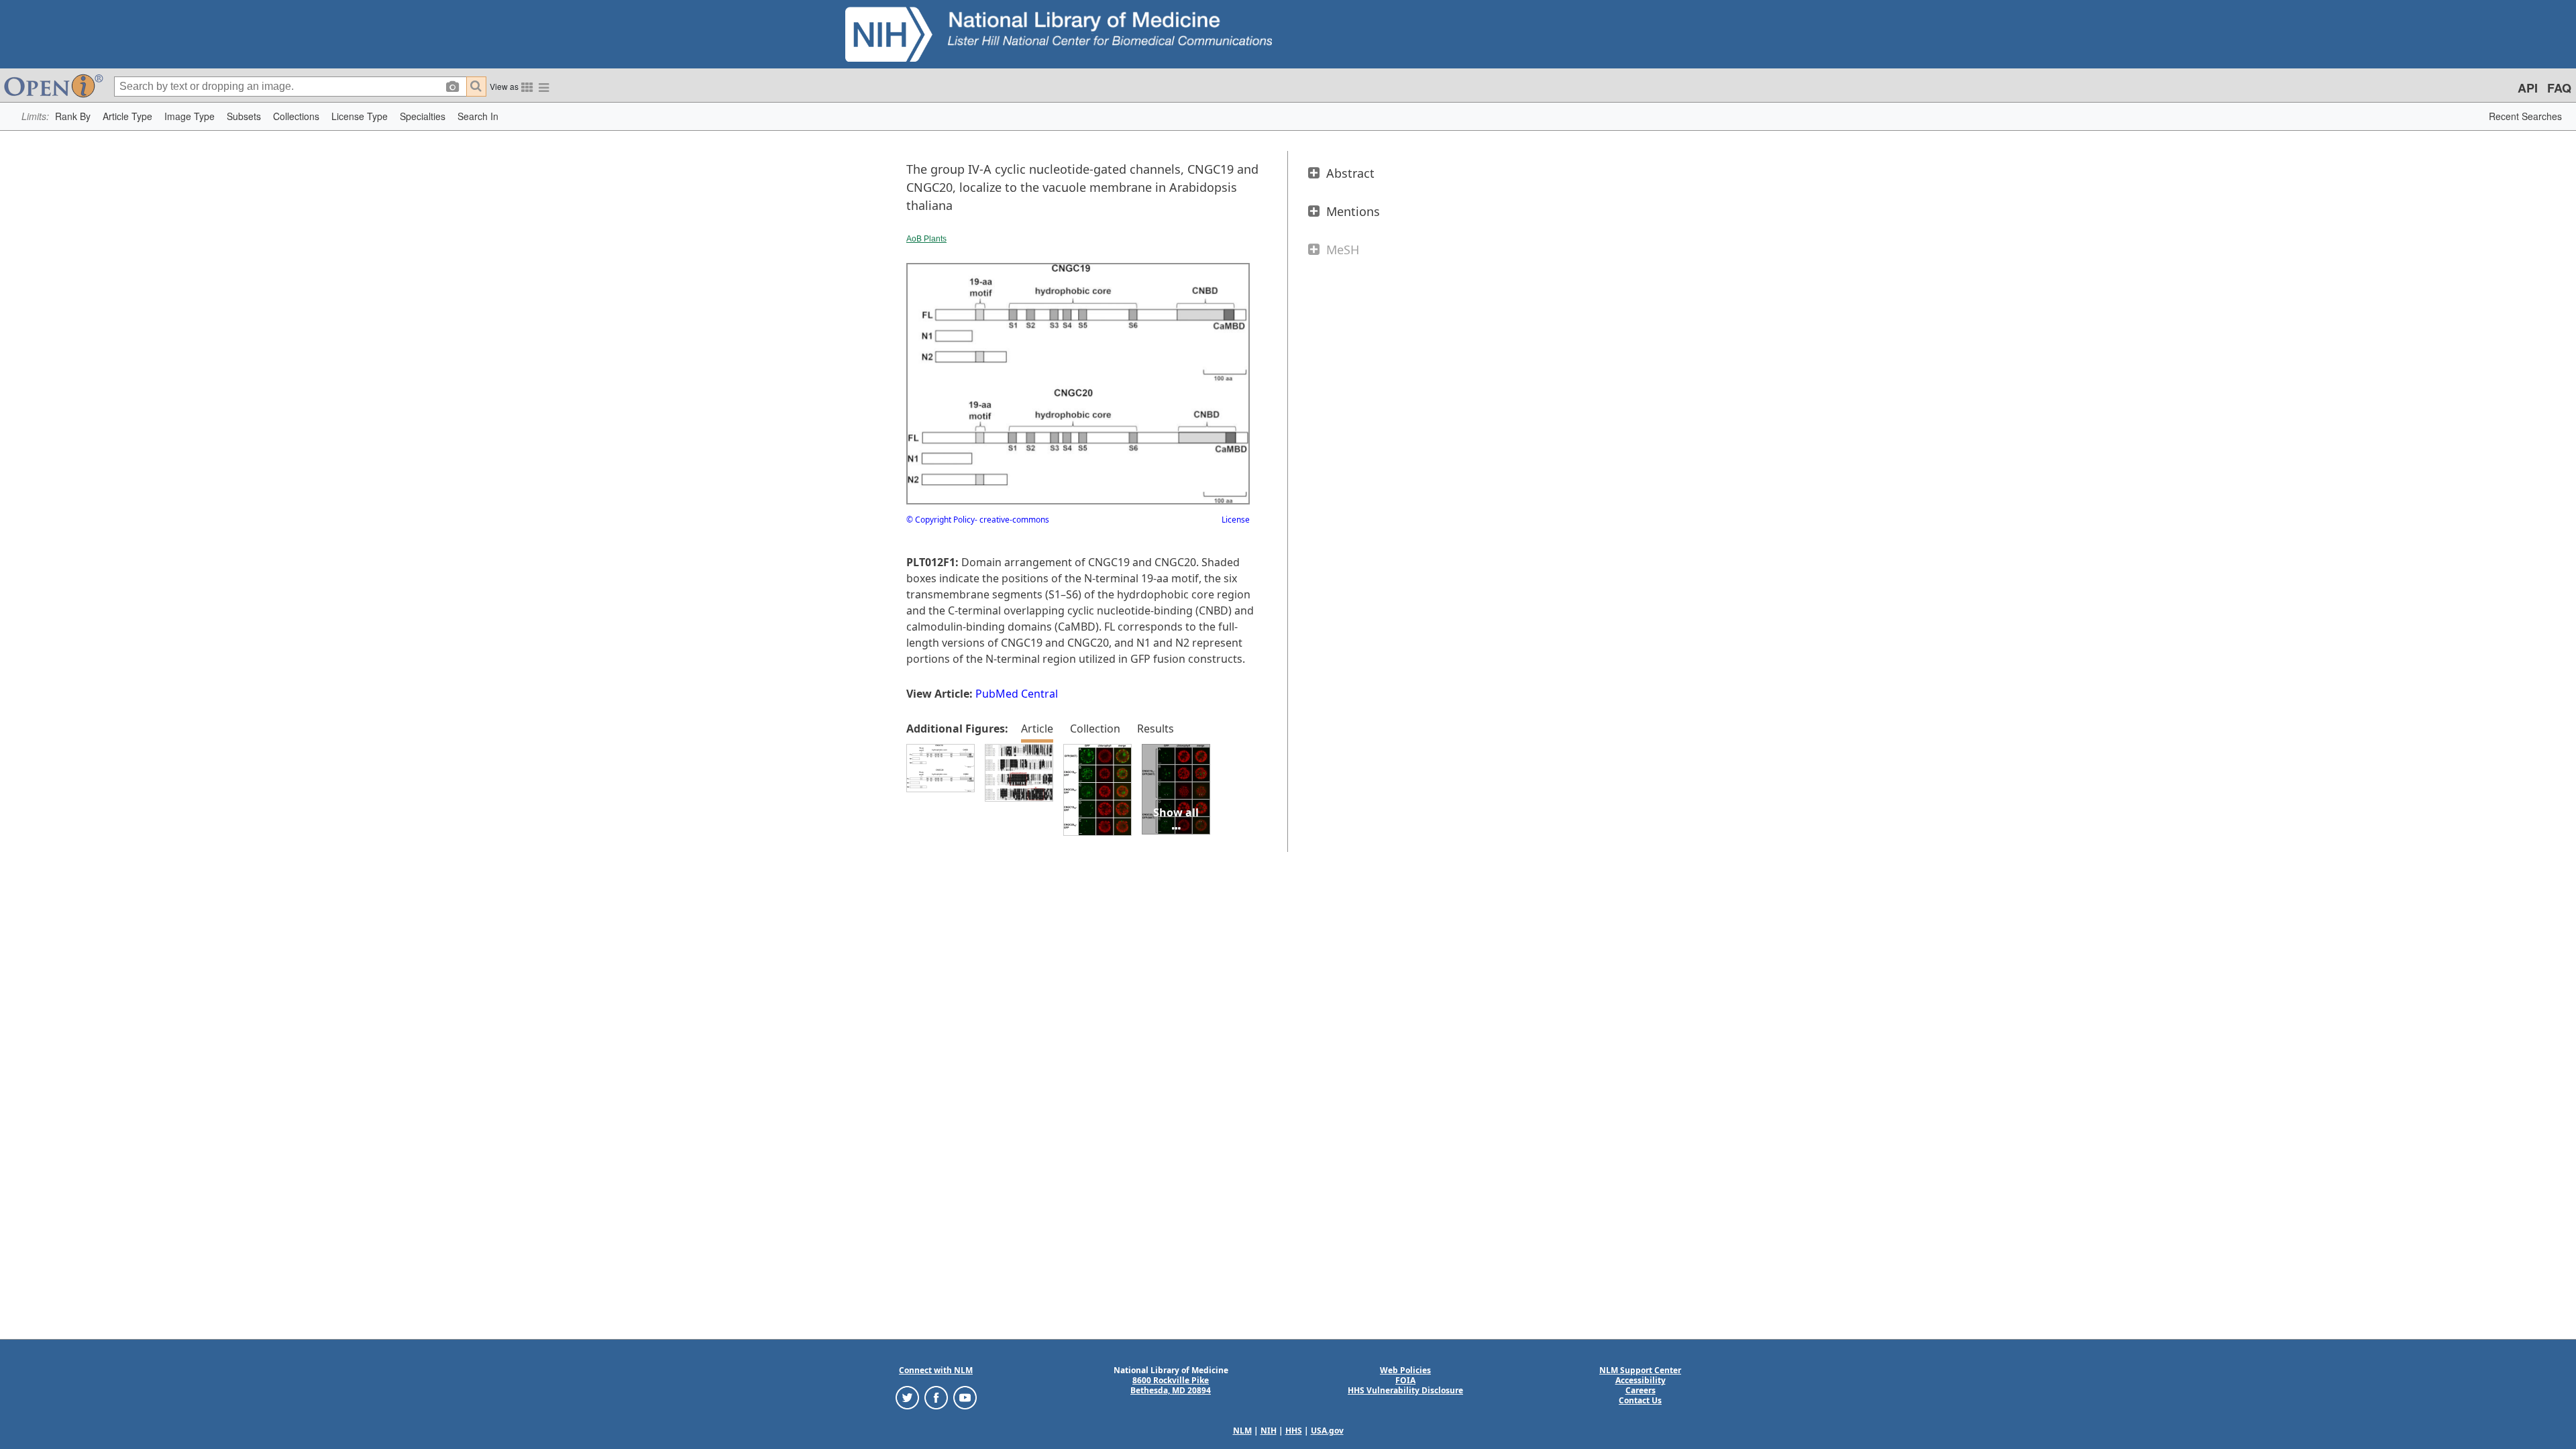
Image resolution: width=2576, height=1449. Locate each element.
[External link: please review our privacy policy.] (907, 1397)
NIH (1269, 1431)
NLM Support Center (1640, 1370)
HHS (1294, 1431)
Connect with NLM (936, 1370)
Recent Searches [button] (2525, 116)
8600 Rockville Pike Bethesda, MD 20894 (1171, 1385)
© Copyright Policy (941, 520)
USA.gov (1327, 1431)
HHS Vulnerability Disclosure (1405, 1390)
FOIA (1405, 1380)
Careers (1641, 1390)
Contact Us (1640, 1400)
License (1236, 520)
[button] (73, 116)
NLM (1242, 1431)
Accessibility (1641, 1380)
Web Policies (1405, 1370)
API (2528, 88)
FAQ (2559, 88)
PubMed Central (1017, 694)
